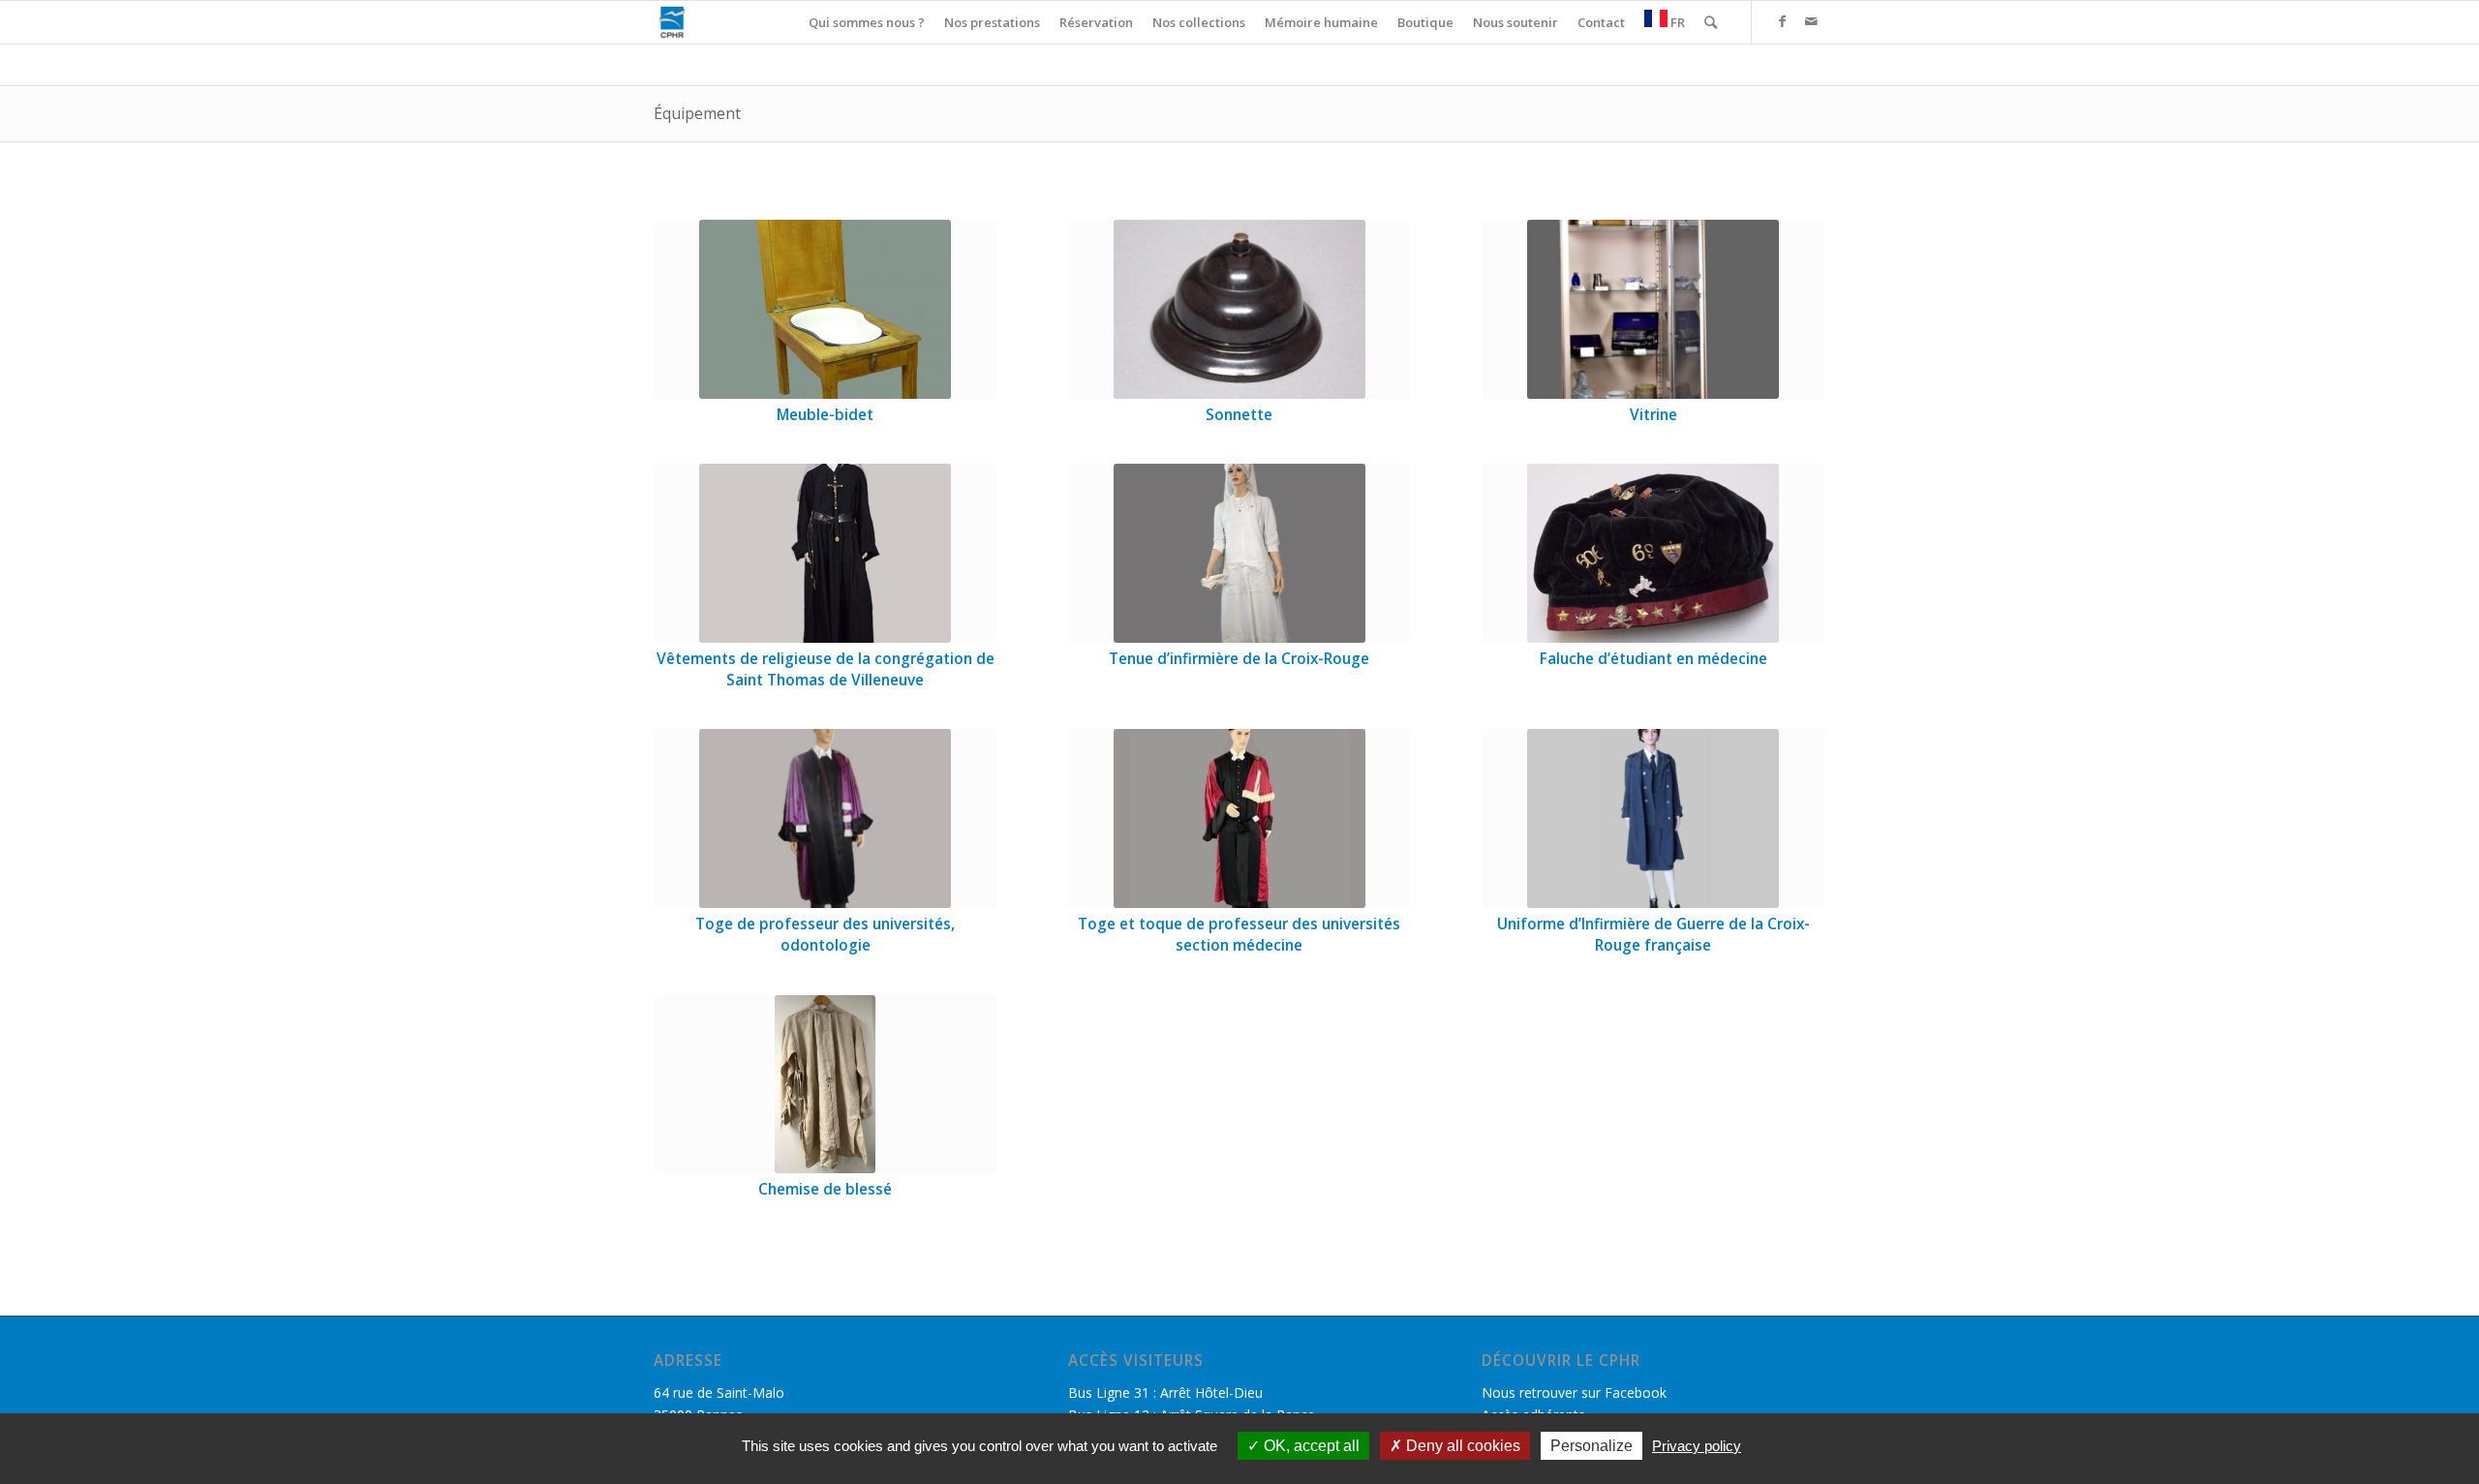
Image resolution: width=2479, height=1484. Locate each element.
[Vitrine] (1653, 309)
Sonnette (1239, 415)
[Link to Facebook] (1782, 21)
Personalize (1591, 1446)
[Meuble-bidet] (826, 309)
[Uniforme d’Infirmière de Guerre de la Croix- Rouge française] (1653, 818)
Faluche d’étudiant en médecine (1653, 659)
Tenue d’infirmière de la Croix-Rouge (1239, 659)
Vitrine (1653, 415)
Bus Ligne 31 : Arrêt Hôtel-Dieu (1165, 1393)
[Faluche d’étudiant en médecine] (1653, 553)
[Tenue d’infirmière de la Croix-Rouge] (1240, 553)
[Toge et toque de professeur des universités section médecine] (1240, 818)
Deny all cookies (1461, 1446)
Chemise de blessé (825, 1189)
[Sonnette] (1240, 309)
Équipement (697, 113)
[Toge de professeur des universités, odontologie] (826, 818)
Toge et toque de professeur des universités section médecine (1239, 935)
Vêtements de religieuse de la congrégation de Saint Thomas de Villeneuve (826, 669)
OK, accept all (1310, 1446)
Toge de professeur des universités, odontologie (825, 935)
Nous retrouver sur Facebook (1574, 1393)
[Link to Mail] (1811, 21)
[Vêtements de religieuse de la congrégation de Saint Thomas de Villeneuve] (826, 553)
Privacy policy (1697, 1446)
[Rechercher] (1711, 22)
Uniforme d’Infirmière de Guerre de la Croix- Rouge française (1653, 935)
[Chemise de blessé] (826, 1084)
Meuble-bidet (825, 415)
